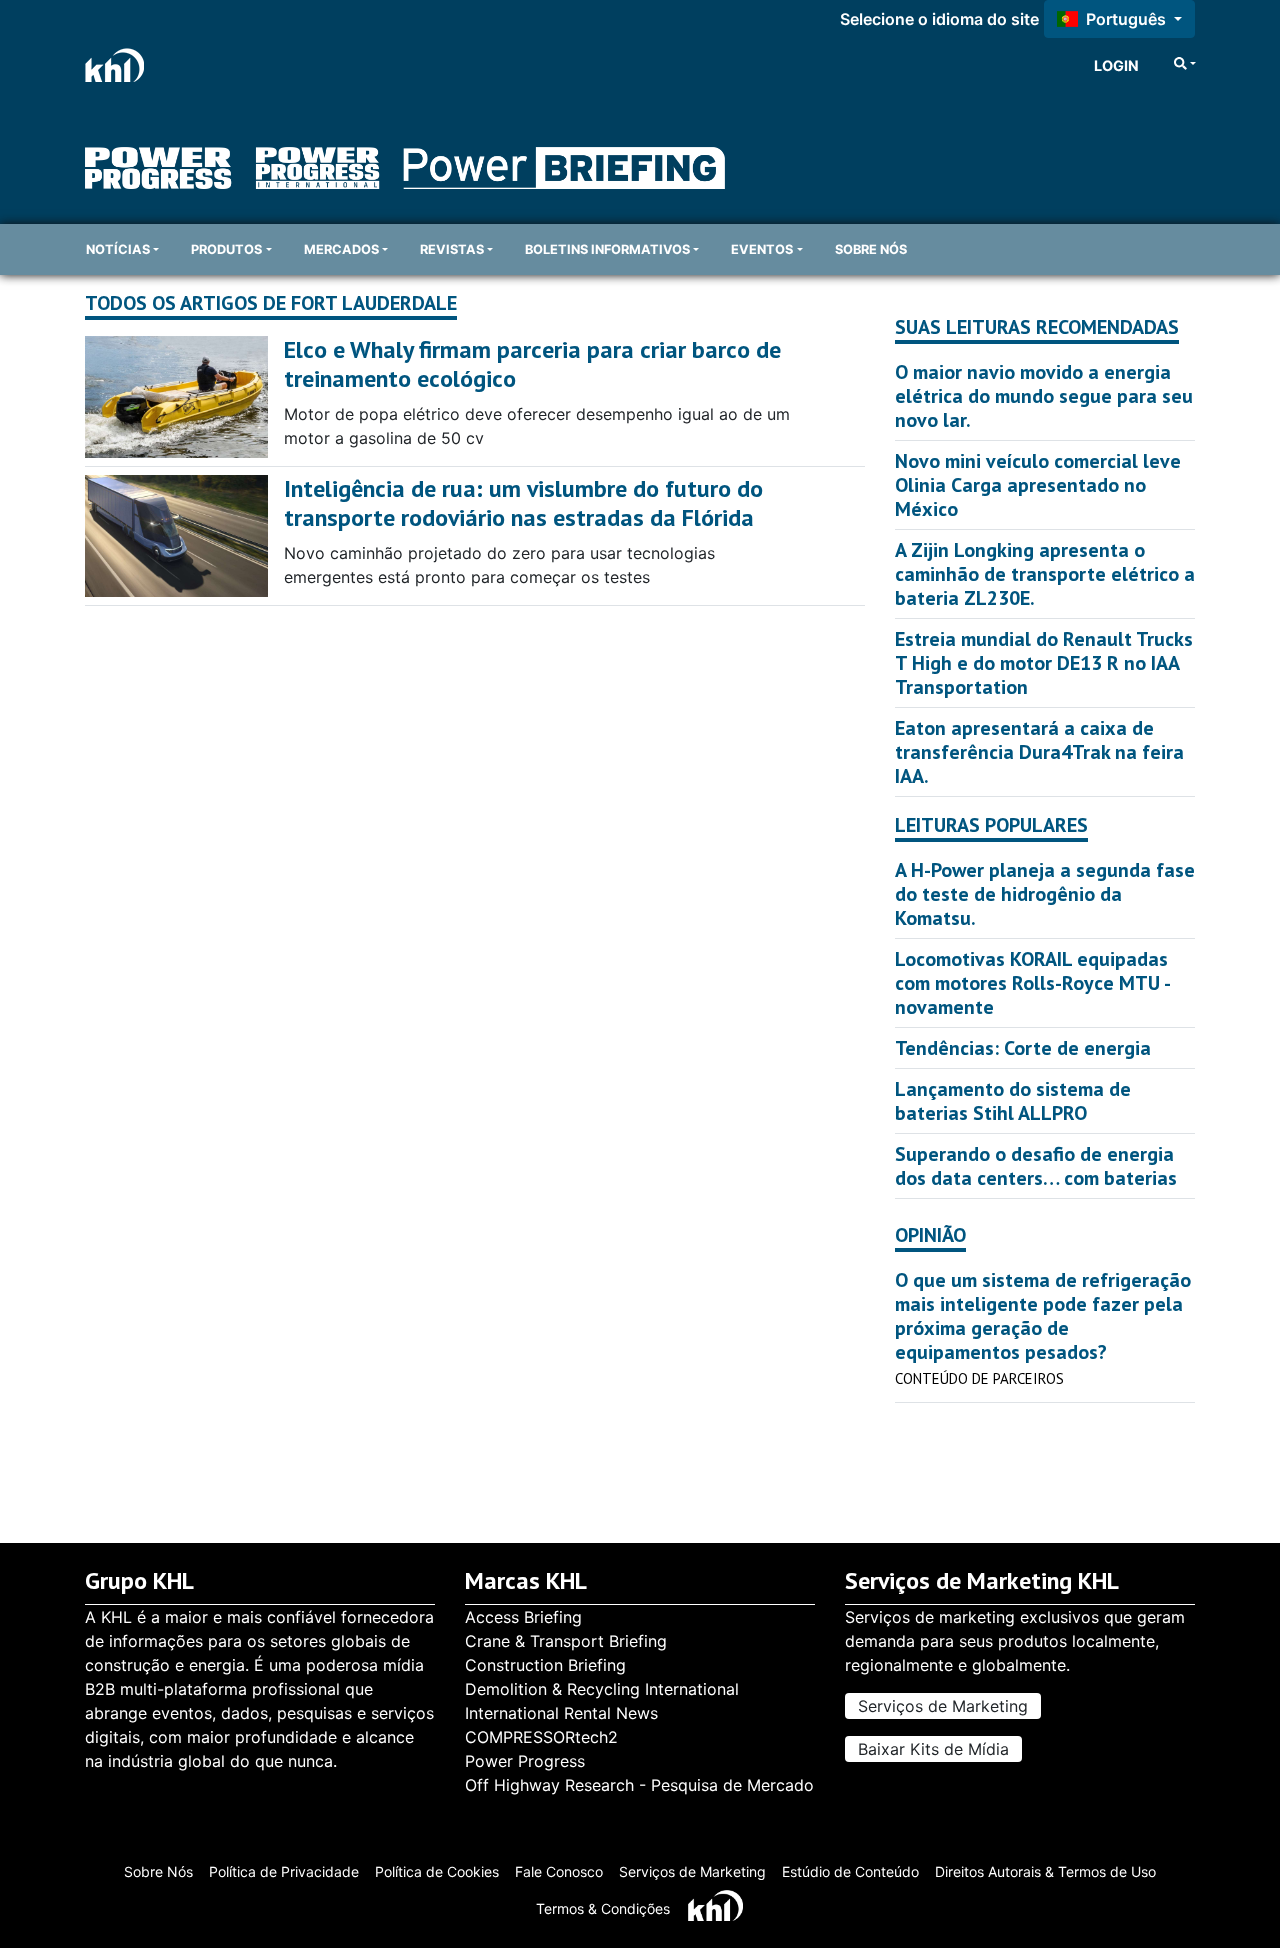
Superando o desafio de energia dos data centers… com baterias (1036, 1166)
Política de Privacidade (284, 1871)
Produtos (226, 249)
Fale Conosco (559, 1871)
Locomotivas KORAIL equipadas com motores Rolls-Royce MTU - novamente (1032, 983)
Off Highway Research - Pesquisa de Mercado (639, 1785)
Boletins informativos (607, 249)
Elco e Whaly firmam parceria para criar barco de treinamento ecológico (532, 364)
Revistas (452, 249)
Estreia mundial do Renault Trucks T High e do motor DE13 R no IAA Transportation (1044, 663)
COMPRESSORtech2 (541, 1737)
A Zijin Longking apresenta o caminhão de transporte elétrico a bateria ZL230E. (1045, 574)
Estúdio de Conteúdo (850, 1871)
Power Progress (525, 1761)
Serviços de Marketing (943, 1706)
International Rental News (561, 1713)
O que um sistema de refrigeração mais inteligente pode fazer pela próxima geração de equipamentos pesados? (1043, 1316)
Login (1116, 65)
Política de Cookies (437, 1871)
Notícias (118, 249)
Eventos (762, 249)
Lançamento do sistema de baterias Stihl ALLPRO (1013, 1101)
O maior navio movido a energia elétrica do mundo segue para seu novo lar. (1044, 396)
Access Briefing (523, 1617)
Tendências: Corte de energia (1023, 1048)
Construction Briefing (545, 1665)
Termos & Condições (603, 1908)
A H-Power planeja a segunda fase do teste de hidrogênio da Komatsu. (1045, 894)
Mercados (341, 249)
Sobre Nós (158, 1871)
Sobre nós (871, 249)
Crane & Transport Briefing (566, 1641)
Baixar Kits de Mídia (933, 1749)
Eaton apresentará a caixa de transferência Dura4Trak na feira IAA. (1039, 752)
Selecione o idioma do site (939, 19)
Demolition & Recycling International (602, 1689)
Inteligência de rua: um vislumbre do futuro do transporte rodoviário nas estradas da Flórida (523, 503)
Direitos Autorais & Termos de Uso (1045, 1871)
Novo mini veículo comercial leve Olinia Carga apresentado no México (1038, 485)
